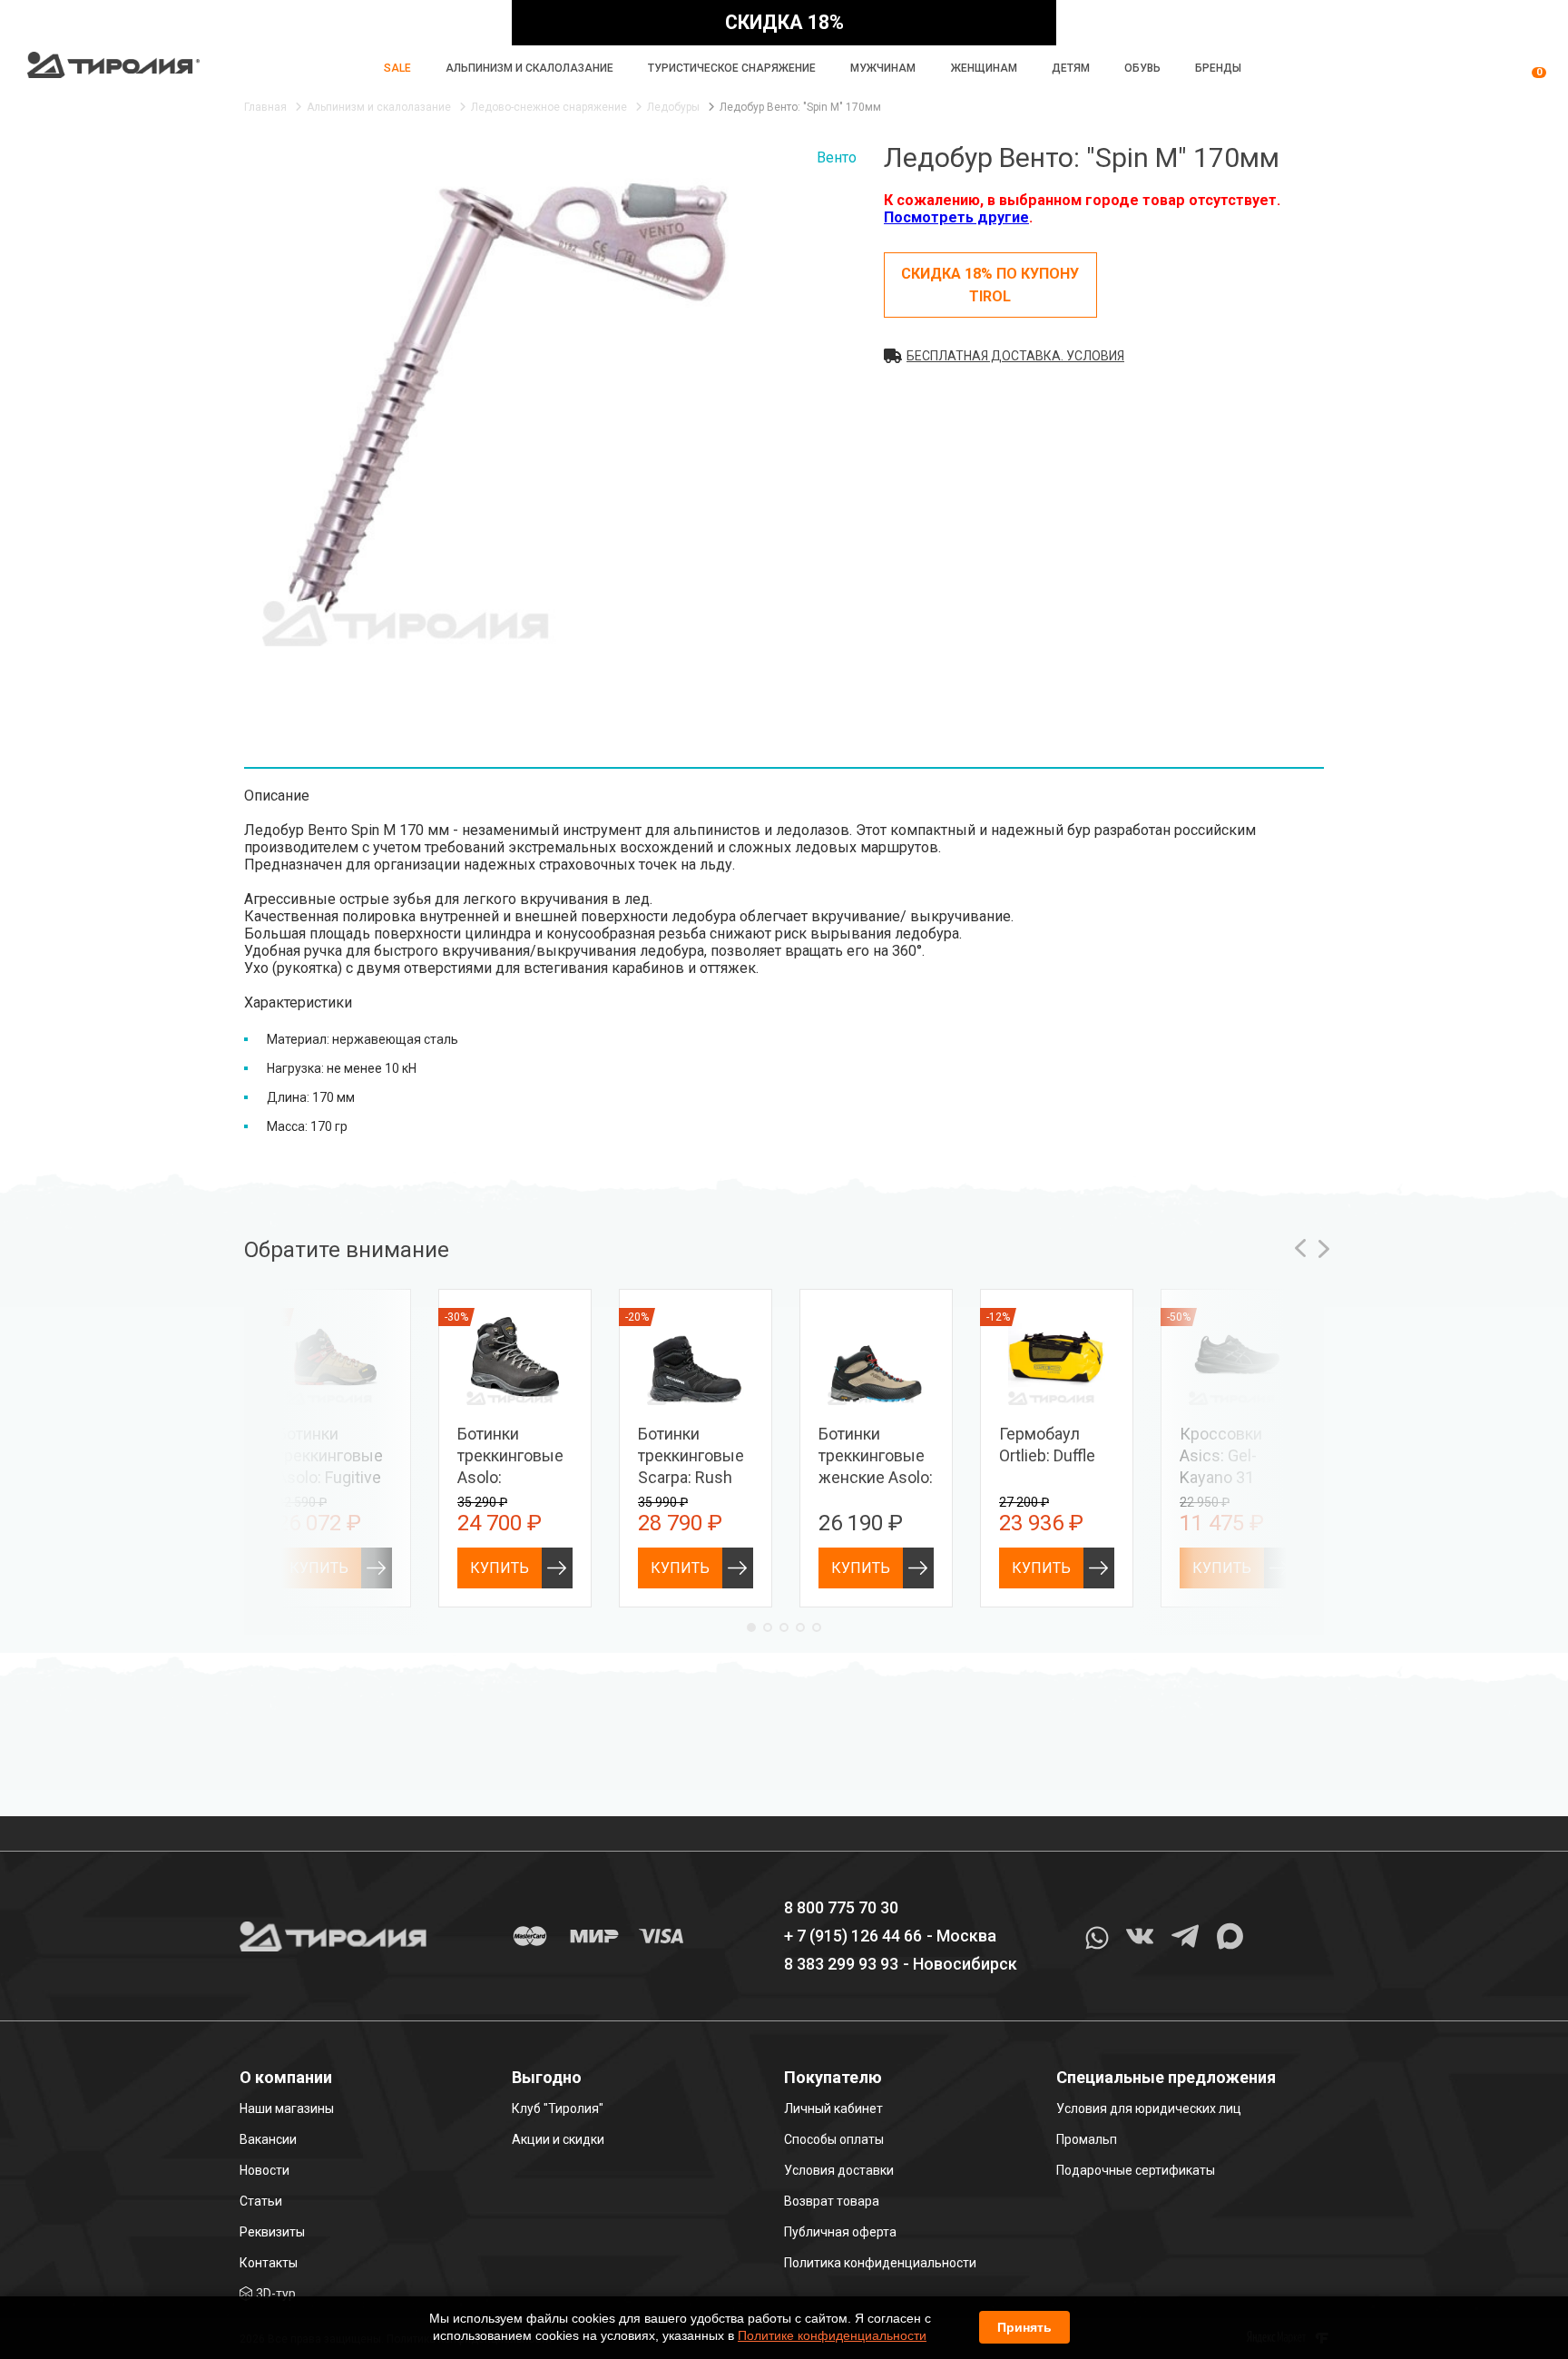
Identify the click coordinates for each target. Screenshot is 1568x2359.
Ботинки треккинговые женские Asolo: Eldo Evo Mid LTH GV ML (876, 1477)
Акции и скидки (558, 2139)
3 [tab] (784, 1627)
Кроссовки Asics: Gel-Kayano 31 (1221, 1455)
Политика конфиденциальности (880, 2263)
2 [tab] (768, 1627)
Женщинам (984, 68)
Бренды (1218, 68)
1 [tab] (751, 1627)
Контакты (269, 2263)
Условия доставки (839, 2170)
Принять (1024, 2327)
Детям (1071, 68)
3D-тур (276, 2294)
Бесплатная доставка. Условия (1015, 356)
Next (1324, 1248)
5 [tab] (817, 1627)
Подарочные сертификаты (1136, 2170)
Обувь (1142, 68)
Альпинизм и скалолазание (529, 68)
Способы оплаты (834, 2139)
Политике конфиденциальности (832, 2335)
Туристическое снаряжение (732, 68)
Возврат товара (832, 2201)
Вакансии (268, 2139)
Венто (837, 157)
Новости (265, 2170)
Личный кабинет (833, 2108)
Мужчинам (883, 68)
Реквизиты (272, 2232)
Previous (1300, 1248)
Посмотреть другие (956, 217)
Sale (397, 68)
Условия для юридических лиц (1149, 2108)
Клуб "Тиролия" (558, 2108)
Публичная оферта (840, 2232)
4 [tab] (800, 1627)
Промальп (1087, 2139)
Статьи (261, 2201)
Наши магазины (287, 2108)
